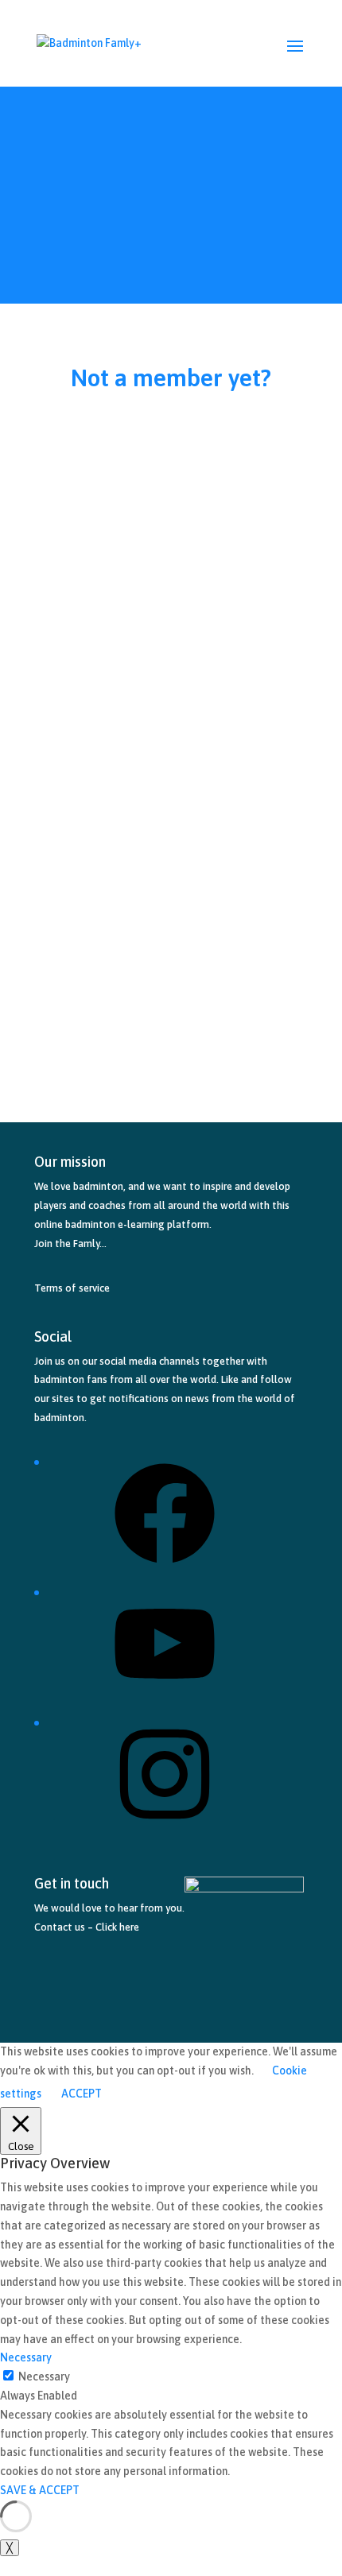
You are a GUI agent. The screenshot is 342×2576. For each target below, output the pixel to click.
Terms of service (72, 1288)
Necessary (44, 2377)
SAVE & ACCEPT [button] (40, 2490)
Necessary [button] (26, 2357)
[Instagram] (165, 1830)
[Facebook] (165, 1569)
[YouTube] (165, 1700)
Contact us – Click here (87, 1927)
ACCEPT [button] (82, 2094)
